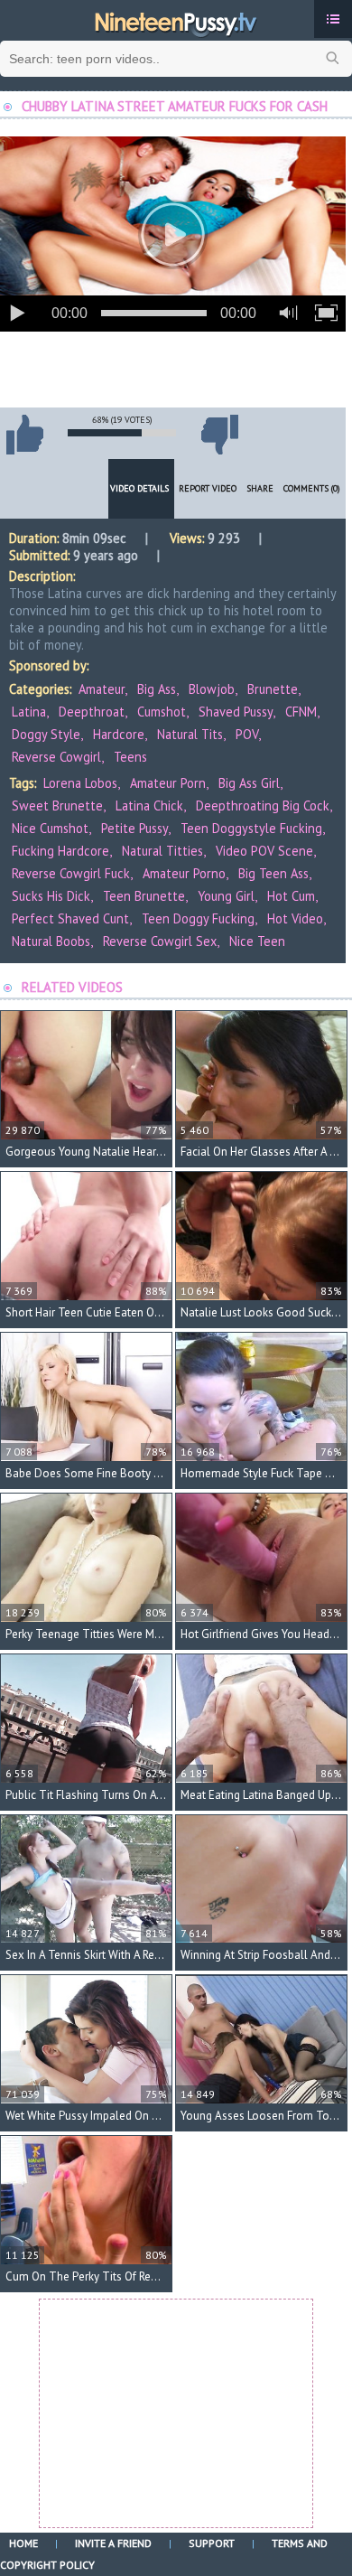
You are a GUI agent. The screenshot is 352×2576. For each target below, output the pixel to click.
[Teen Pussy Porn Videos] (176, 21)
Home (23, 2543)
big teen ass (273, 873)
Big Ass (157, 689)
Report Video (208, 488)
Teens (130, 757)
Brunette (273, 689)
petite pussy (134, 828)
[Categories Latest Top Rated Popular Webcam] (333, 19)
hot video (295, 918)
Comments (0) (312, 488)
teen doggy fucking (198, 918)
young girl (226, 896)
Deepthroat (92, 712)
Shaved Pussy (236, 712)
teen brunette (144, 896)
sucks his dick (51, 896)
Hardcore (119, 734)
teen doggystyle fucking (251, 828)
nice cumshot (50, 828)
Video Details (139, 488)
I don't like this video (219, 435)
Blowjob (212, 689)
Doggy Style (46, 734)
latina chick (149, 806)
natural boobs (51, 941)
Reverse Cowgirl (56, 757)
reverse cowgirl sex (160, 941)
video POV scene (264, 851)
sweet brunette (57, 806)
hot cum (291, 896)
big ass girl (249, 783)
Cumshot (162, 712)
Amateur (102, 689)
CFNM (301, 712)
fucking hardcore (60, 851)
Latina (29, 712)
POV (247, 734)
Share (260, 488)
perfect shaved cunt (70, 918)
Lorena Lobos (80, 783)
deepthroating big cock (263, 806)
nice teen (257, 941)
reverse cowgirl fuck (71, 873)
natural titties (162, 851)
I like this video (24, 435)
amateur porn (168, 783)
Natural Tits (190, 734)
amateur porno (184, 873)
